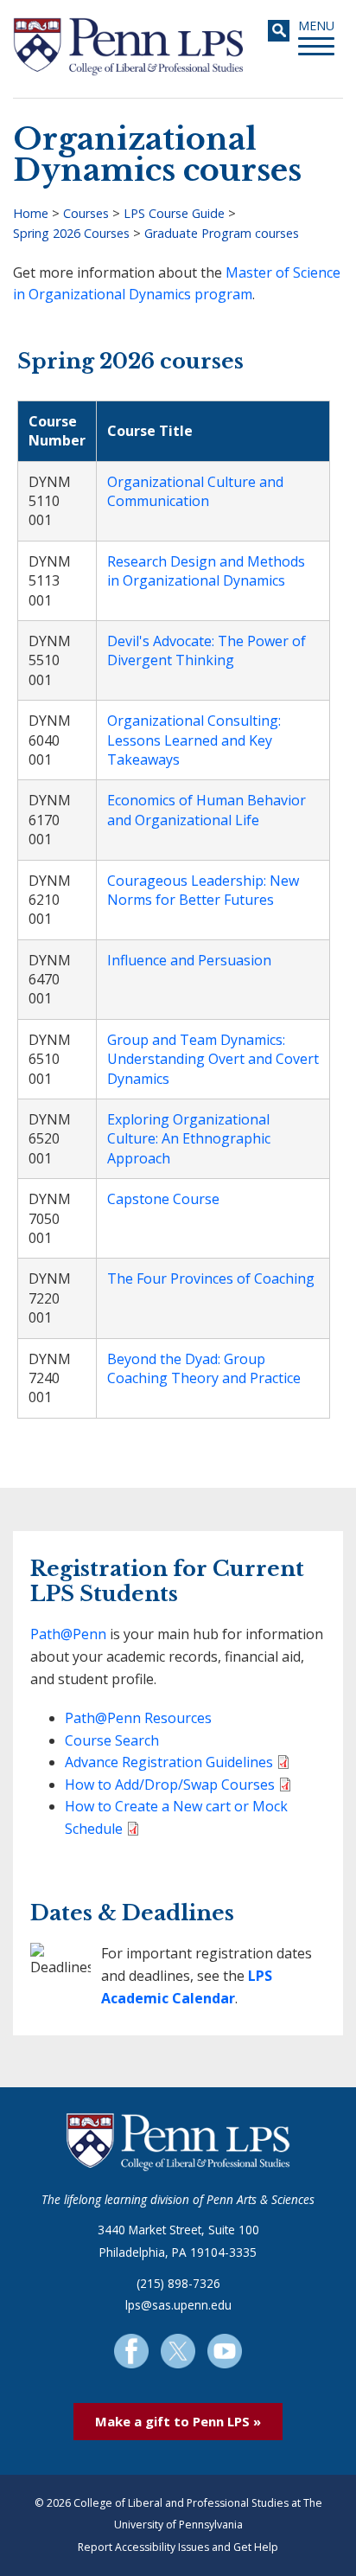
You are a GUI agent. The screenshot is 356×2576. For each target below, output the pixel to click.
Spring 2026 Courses (71, 233)
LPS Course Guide (174, 213)
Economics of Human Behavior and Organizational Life (207, 810)
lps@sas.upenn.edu (178, 2305)
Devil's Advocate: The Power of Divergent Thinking (207, 650)
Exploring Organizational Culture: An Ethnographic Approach (189, 1139)
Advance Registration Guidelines (169, 1762)
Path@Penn (68, 1634)
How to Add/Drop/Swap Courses (170, 1785)
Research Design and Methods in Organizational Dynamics (206, 571)
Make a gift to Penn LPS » (178, 2421)
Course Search (112, 1740)
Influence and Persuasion (189, 960)
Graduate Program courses (222, 233)
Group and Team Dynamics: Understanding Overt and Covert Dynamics (213, 1059)
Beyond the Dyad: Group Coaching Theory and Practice (204, 1368)
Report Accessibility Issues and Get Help (178, 2547)
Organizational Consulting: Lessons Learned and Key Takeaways (194, 740)
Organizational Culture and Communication (195, 491)
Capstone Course (163, 1199)
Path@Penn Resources (138, 1718)
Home (31, 213)
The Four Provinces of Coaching (211, 1278)
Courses (86, 213)
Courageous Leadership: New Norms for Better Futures (203, 890)
